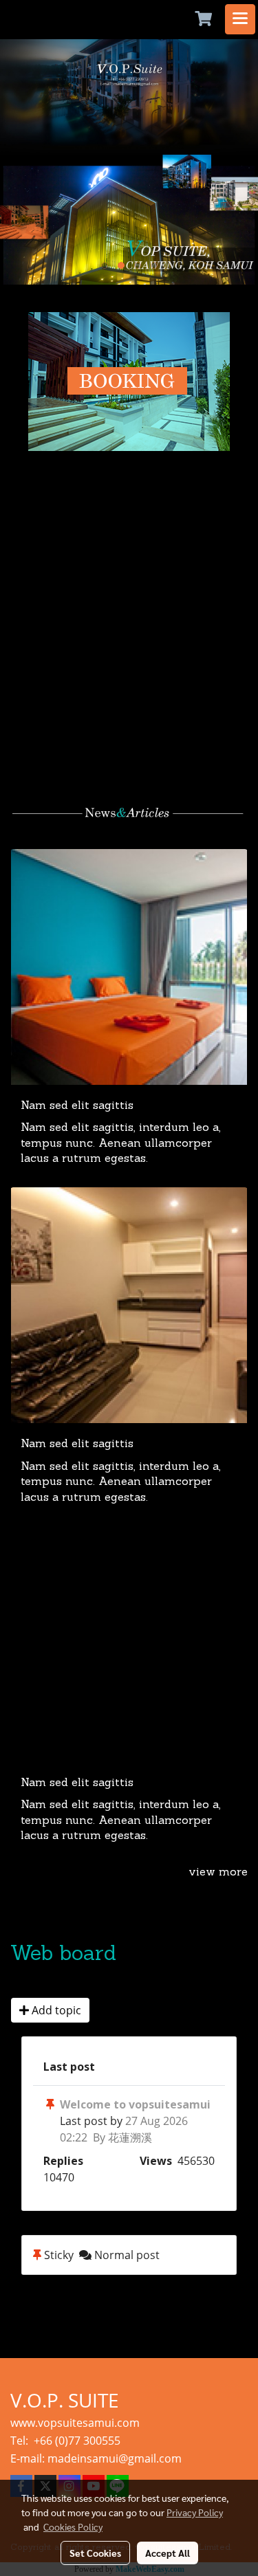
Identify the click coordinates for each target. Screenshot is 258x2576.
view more (218, 1873)
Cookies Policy (73, 2527)
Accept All (168, 2553)
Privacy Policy (195, 2512)
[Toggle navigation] (240, 19)
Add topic (55, 2010)
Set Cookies (95, 2553)
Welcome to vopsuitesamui (135, 2104)
